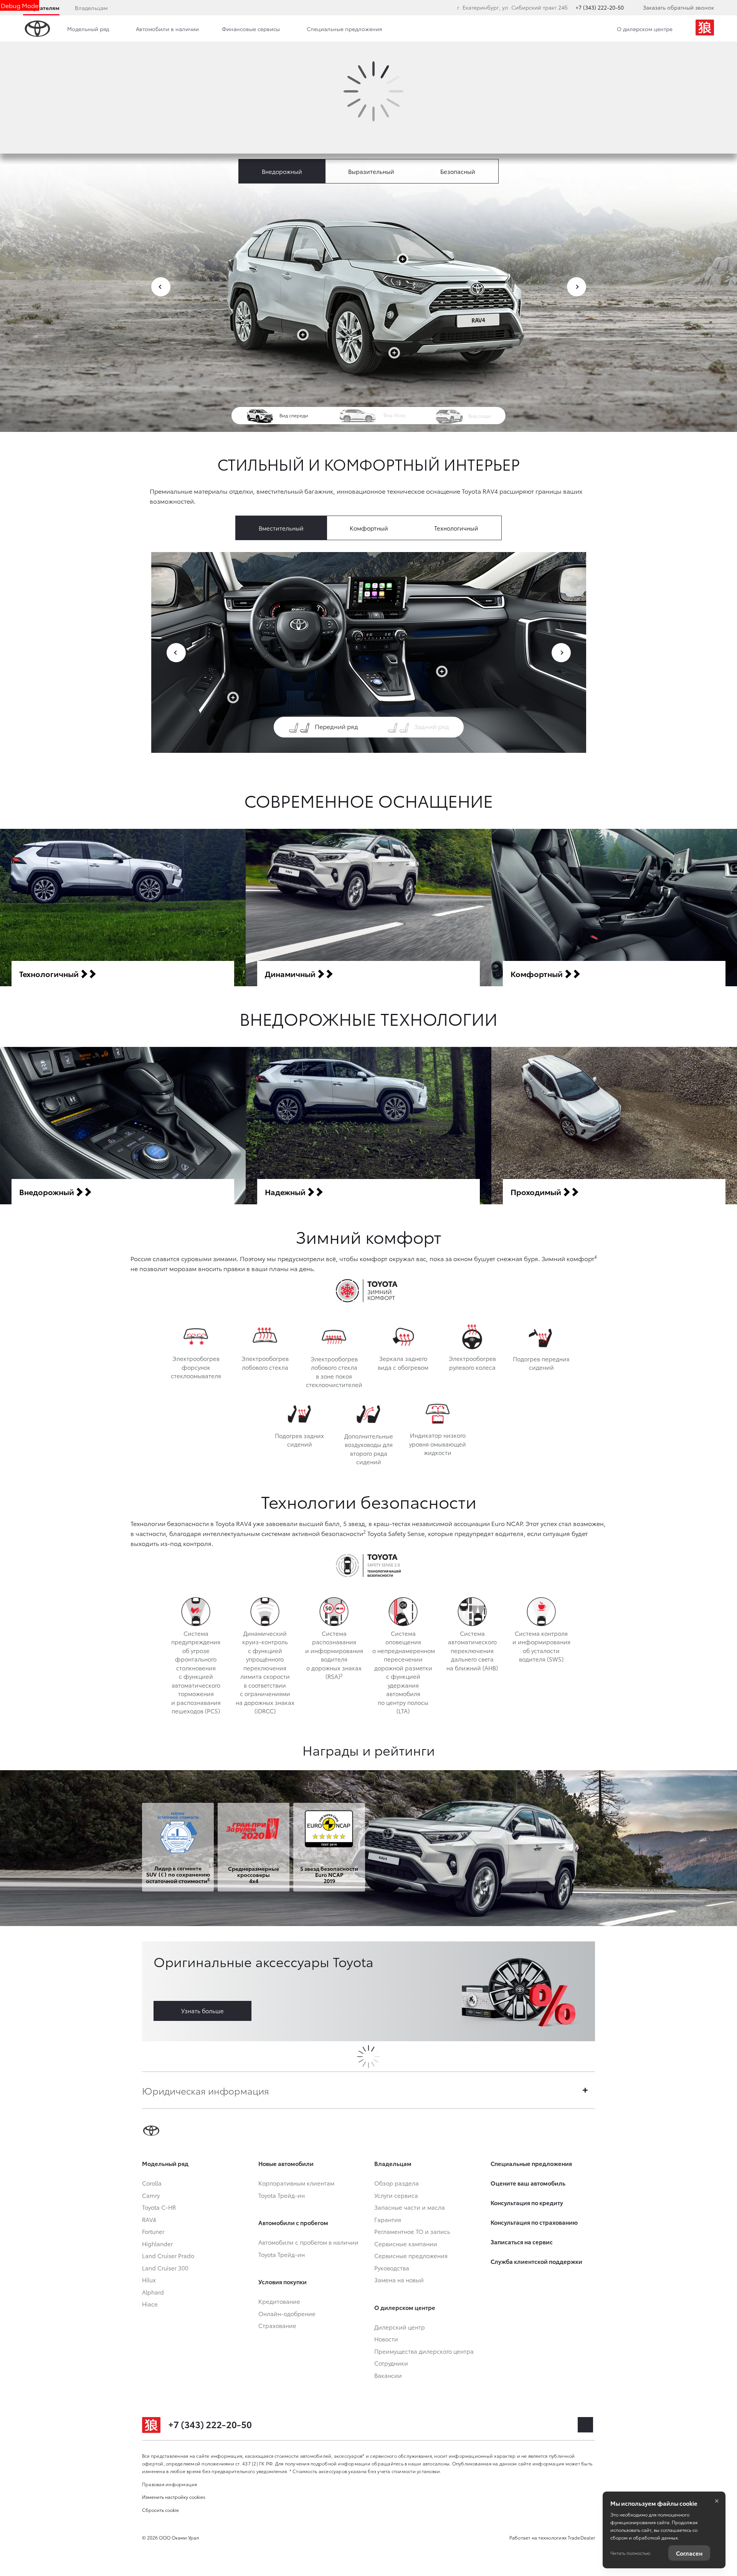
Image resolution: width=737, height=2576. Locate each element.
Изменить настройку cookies (174, 2497)
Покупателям (41, 8)
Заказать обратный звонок (678, 7)
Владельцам (91, 8)
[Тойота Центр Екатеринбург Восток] (705, 29)
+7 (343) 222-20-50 (600, 7)
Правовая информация (170, 2484)
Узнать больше (202, 2011)
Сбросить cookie (160, 2510)
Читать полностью (630, 2553)
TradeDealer (581, 2537)
